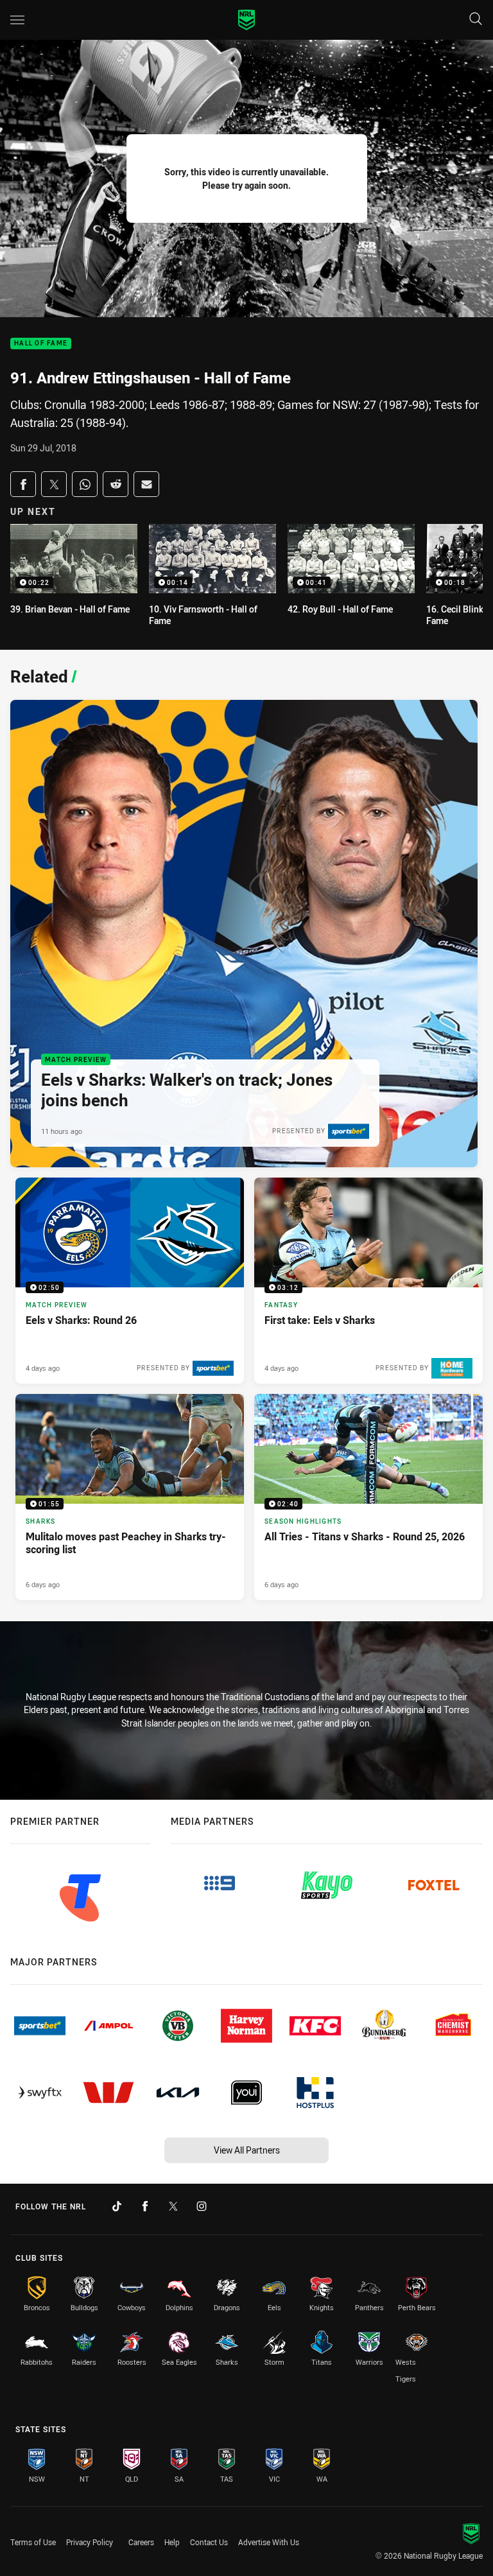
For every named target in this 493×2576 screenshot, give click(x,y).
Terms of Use (33, 2542)
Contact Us (209, 2542)
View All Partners (247, 2150)
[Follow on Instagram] (202, 2206)
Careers (141, 2542)
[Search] (476, 20)
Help (172, 2542)
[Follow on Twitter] (173, 2206)
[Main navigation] (17, 20)
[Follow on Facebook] (145, 2206)
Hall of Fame (41, 344)
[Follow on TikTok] (117, 2206)
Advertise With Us (269, 2542)
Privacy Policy (90, 2542)
